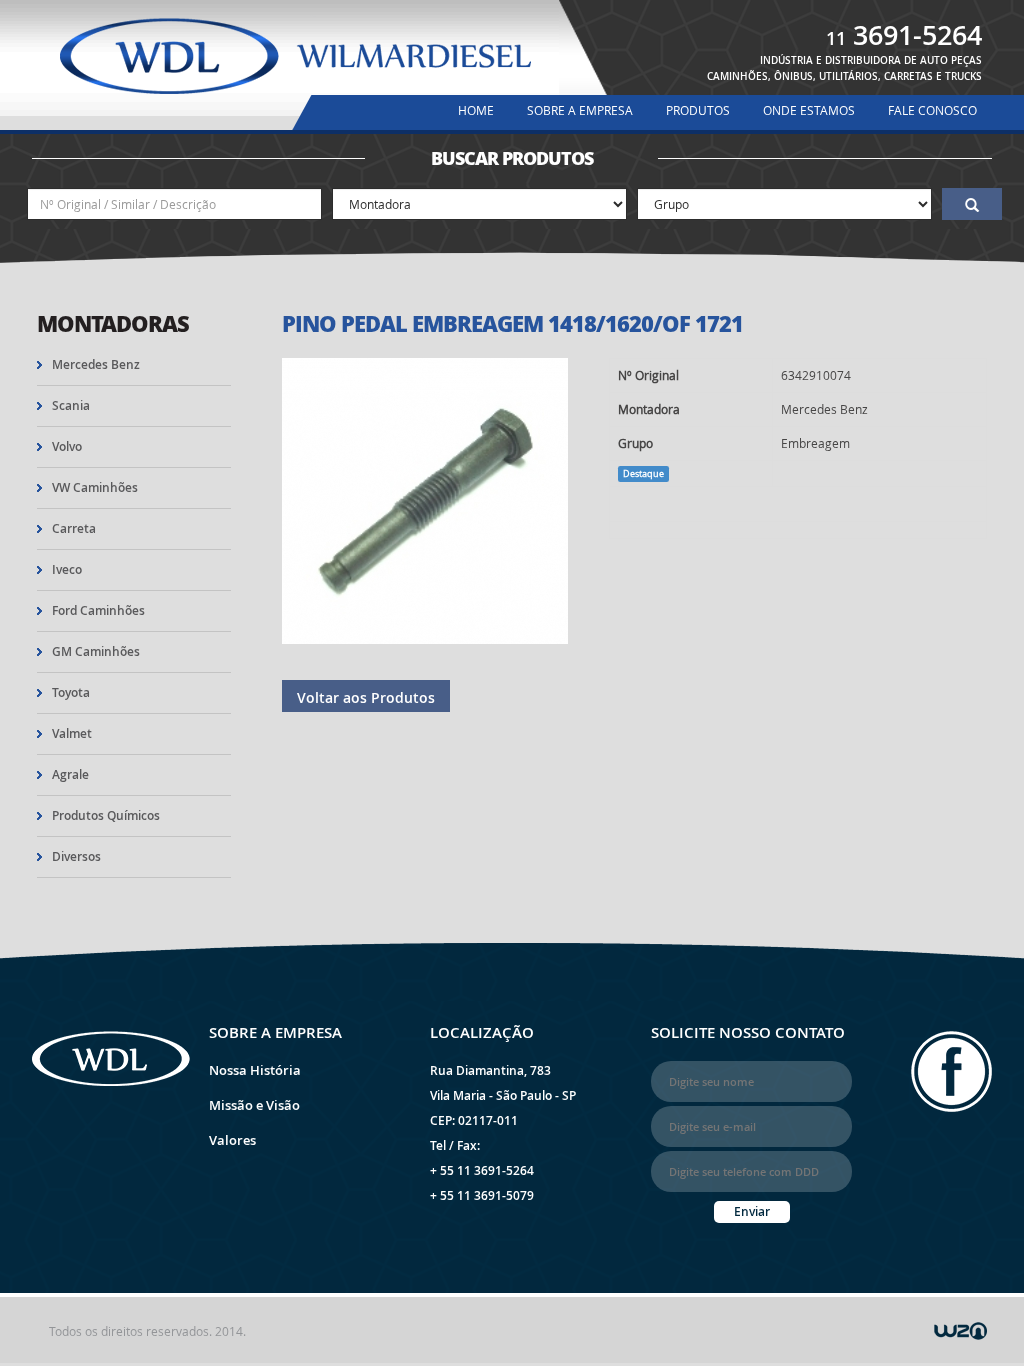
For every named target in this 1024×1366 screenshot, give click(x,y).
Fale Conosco (932, 110)
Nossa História (255, 1070)
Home (476, 110)
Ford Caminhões (98, 610)
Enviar (752, 1211)
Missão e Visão (254, 1105)
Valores (232, 1140)
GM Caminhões (96, 651)
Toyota (71, 692)
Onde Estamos (809, 110)
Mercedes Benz (96, 364)
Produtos (698, 110)
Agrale (70, 774)
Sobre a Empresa (580, 110)
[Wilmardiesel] (295, 58)
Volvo (67, 446)
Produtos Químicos (106, 815)
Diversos (76, 856)
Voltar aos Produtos (366, 697)
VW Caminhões (95, 487)
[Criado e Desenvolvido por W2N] (960, 1329)
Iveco (67, 569)
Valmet (72, 733)
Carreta (74, 528)
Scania (71, 405)
